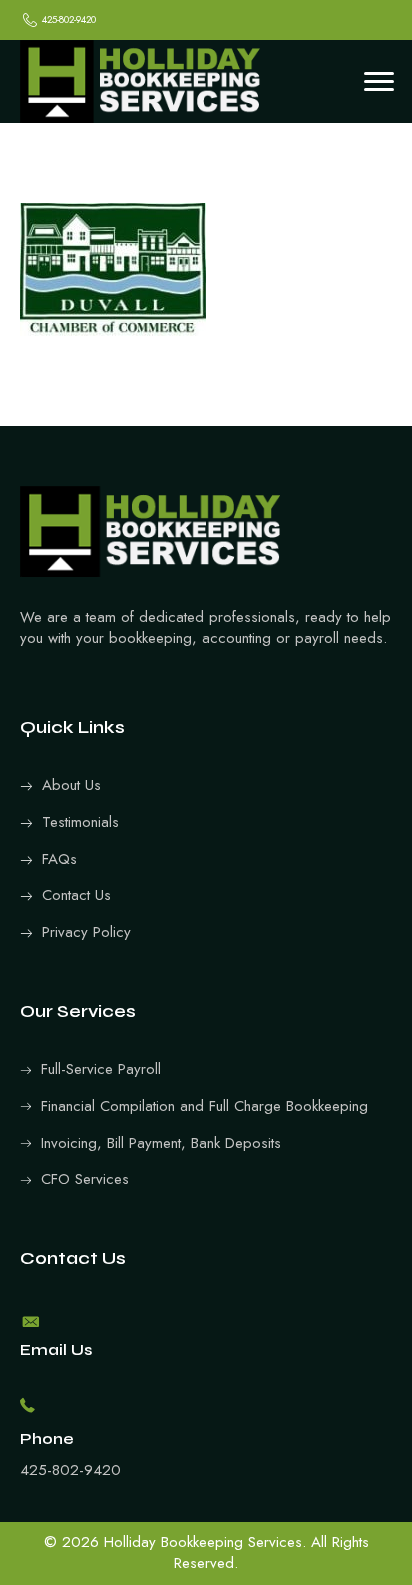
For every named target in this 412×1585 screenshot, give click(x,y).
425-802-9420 (70, 1470)
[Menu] (379, 82)
